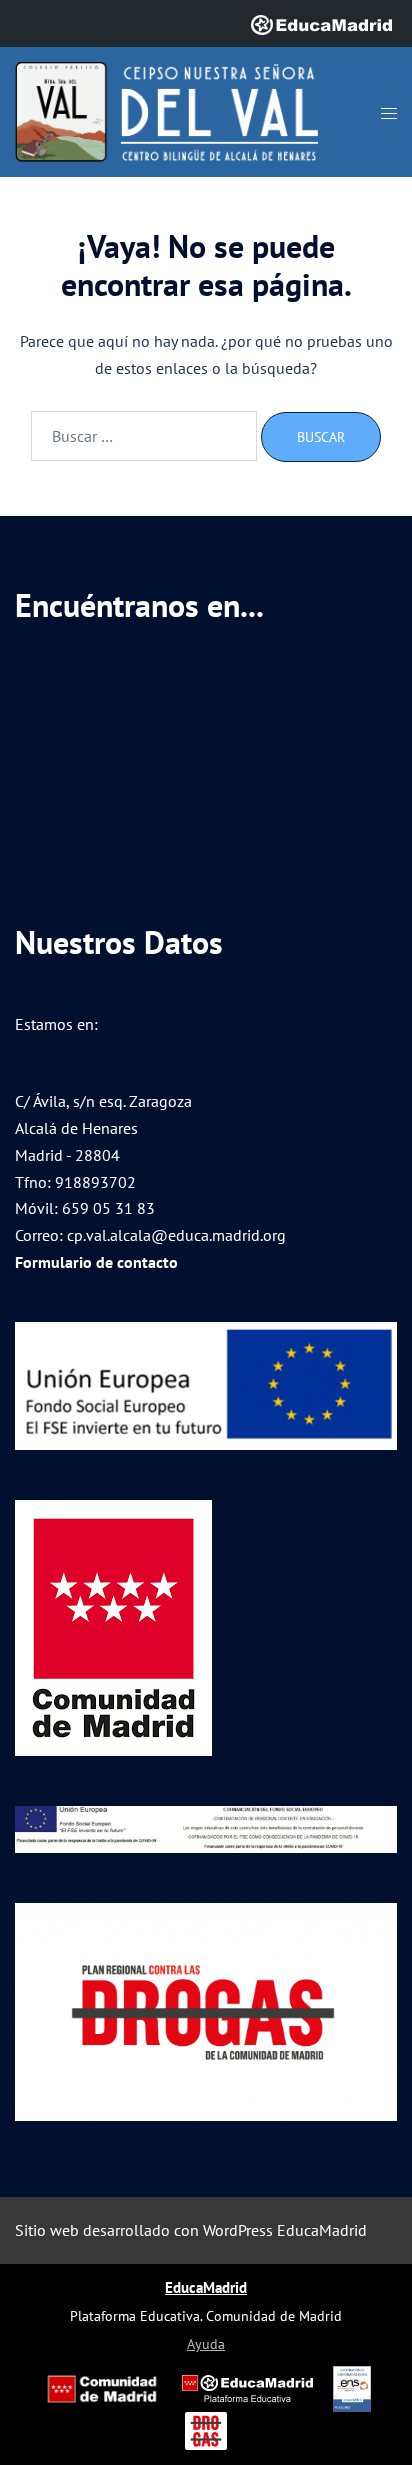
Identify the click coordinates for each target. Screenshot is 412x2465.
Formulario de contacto (96, 1262)
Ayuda (206, 2344)
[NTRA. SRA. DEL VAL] (166, 110)
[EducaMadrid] (321, 23)
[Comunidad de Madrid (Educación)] (102, 2389)
